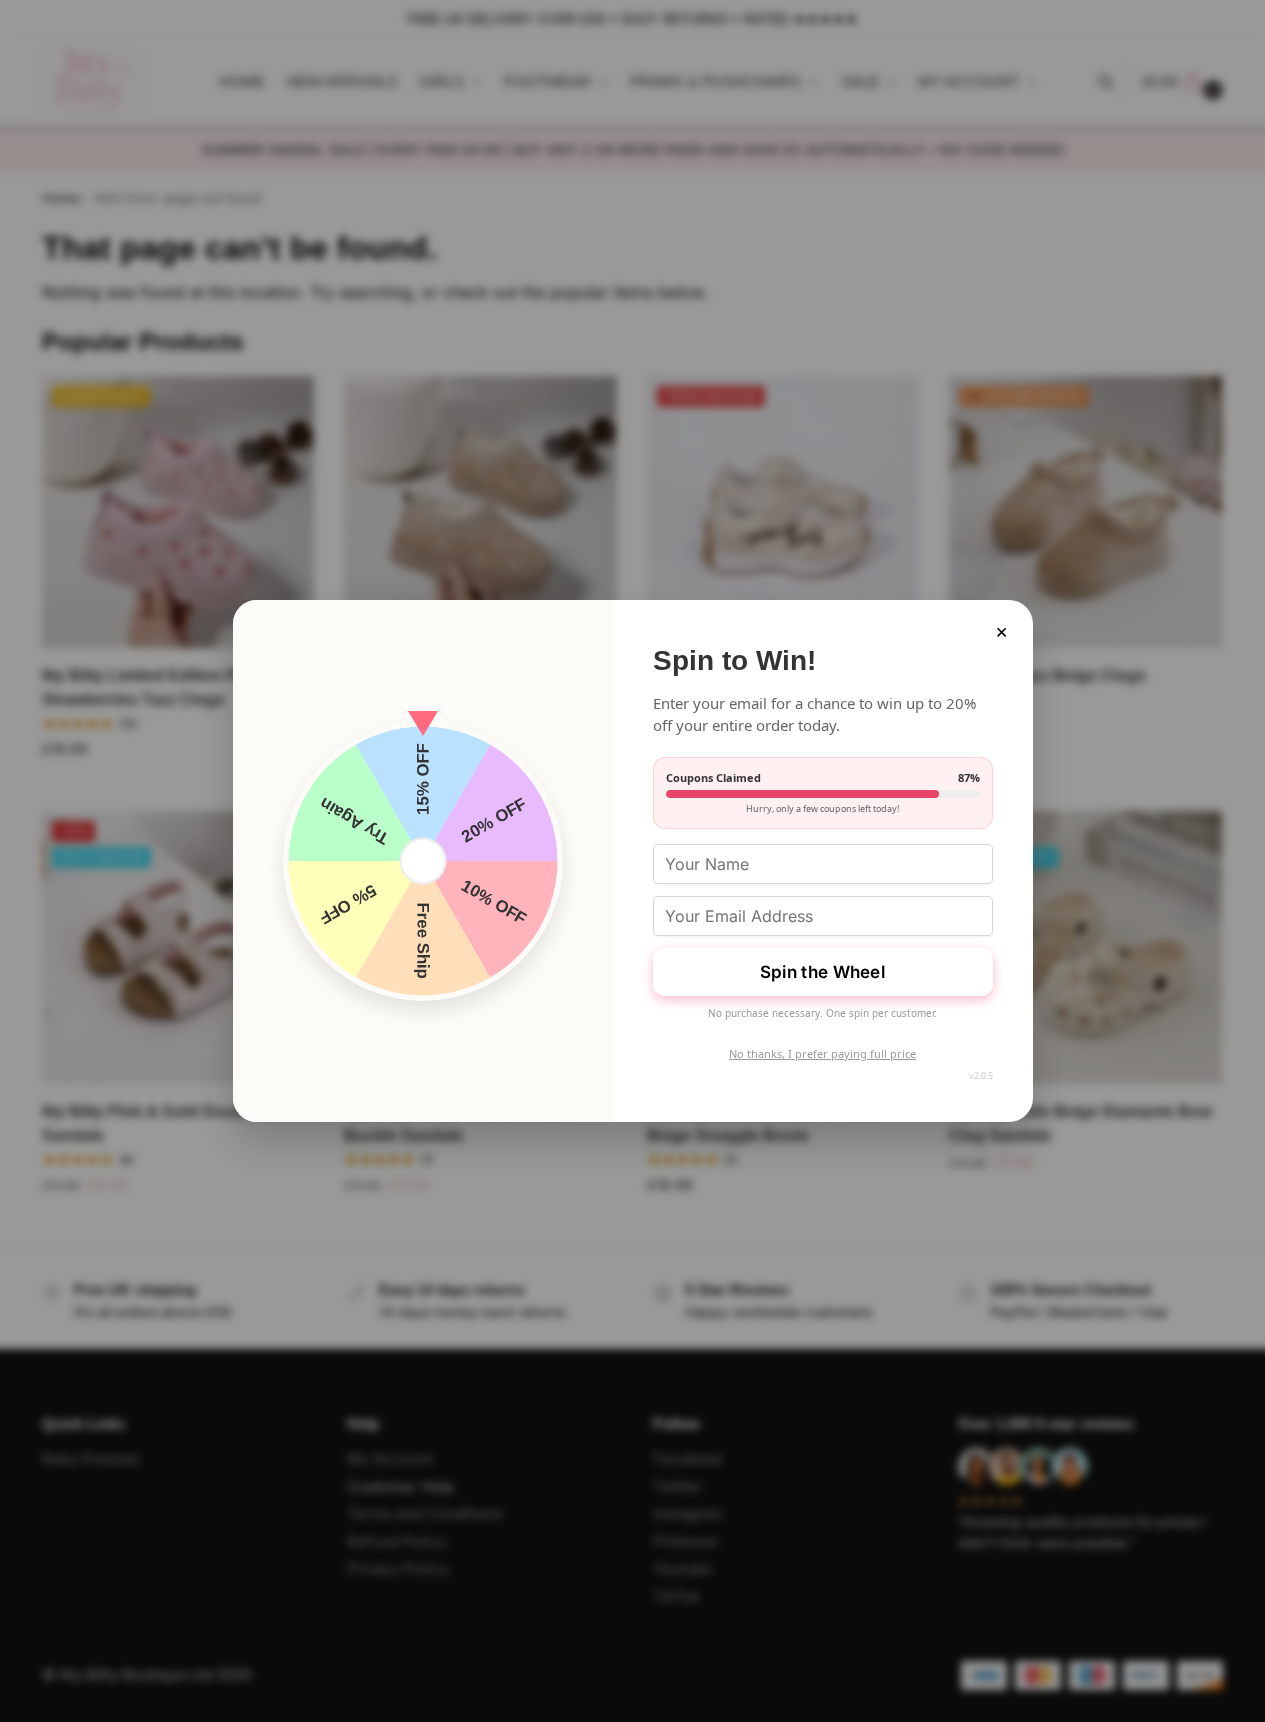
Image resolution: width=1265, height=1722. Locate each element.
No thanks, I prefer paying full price (822, 1053)
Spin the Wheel (822, 972)
